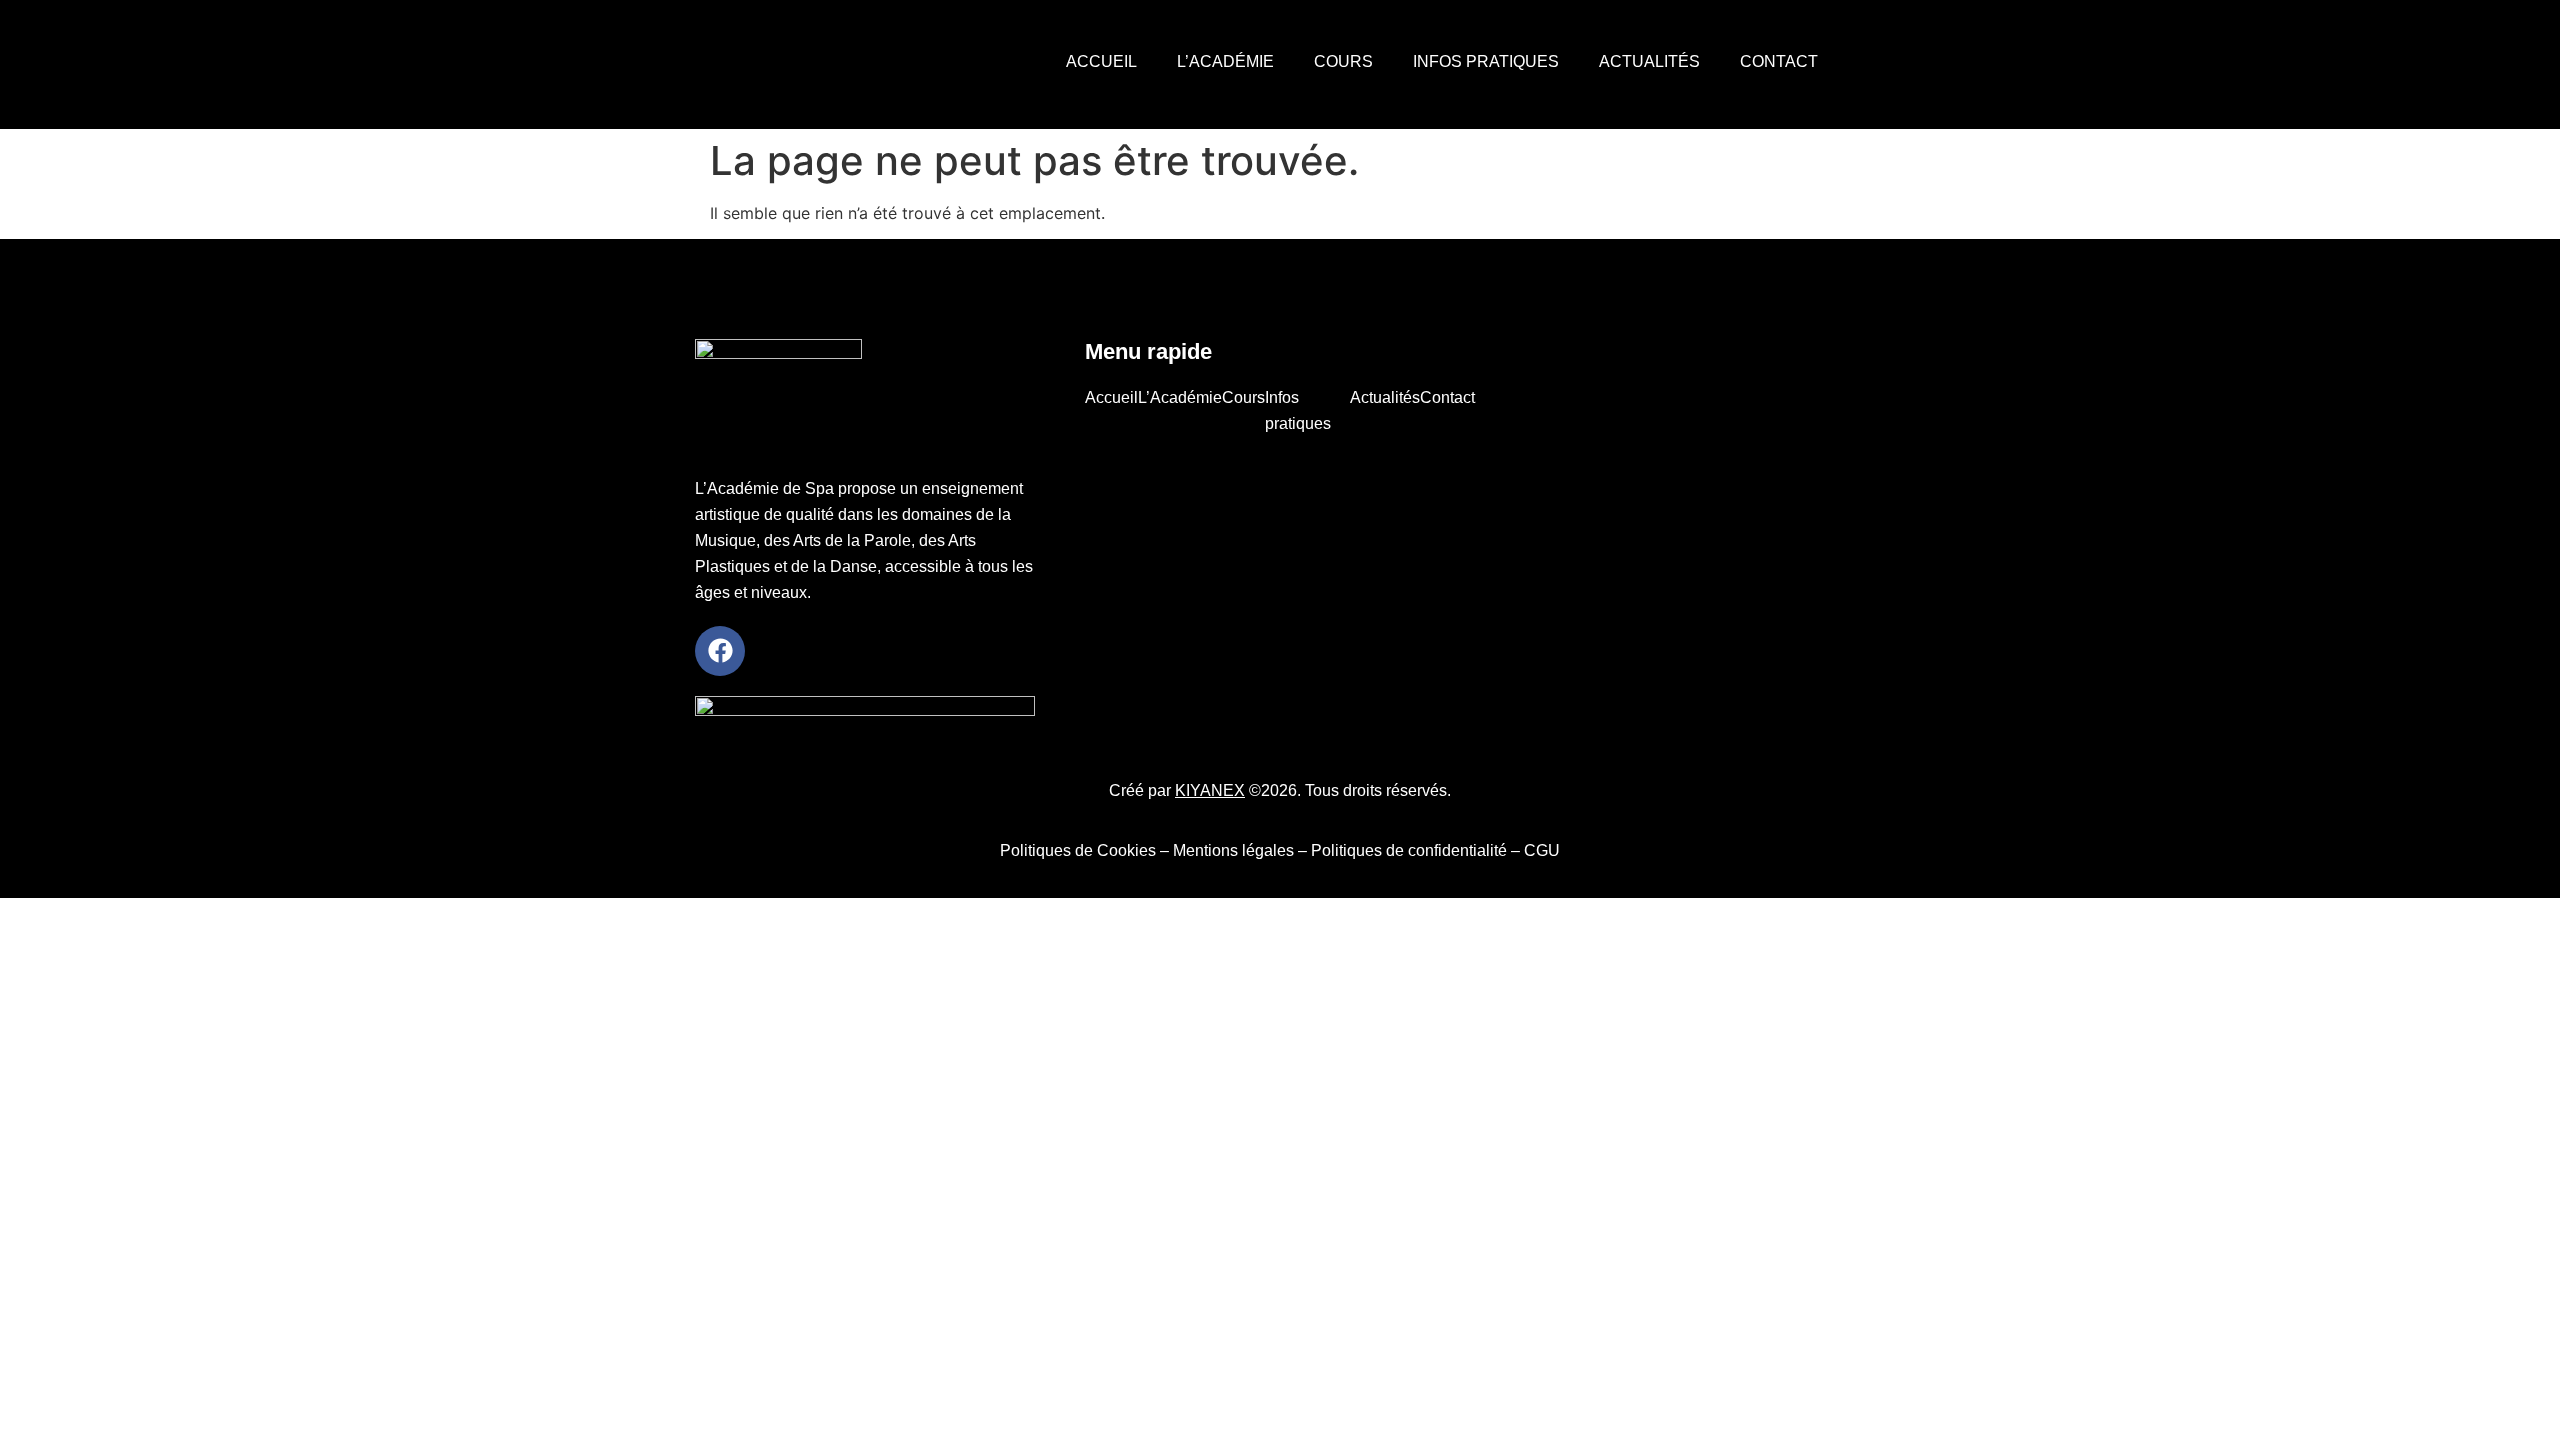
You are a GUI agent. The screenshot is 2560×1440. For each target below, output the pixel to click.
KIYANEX (1210, 790)
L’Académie (1225, 61)
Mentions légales (1233, 850)
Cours (1343, 61)
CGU (1542, 850)
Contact (1779, 61)
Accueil (1101, 61)
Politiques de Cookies (1078, 850)
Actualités (1649, 61)
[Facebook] (720, 651)
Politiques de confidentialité (1409, 850)
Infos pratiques (1486, 61)
